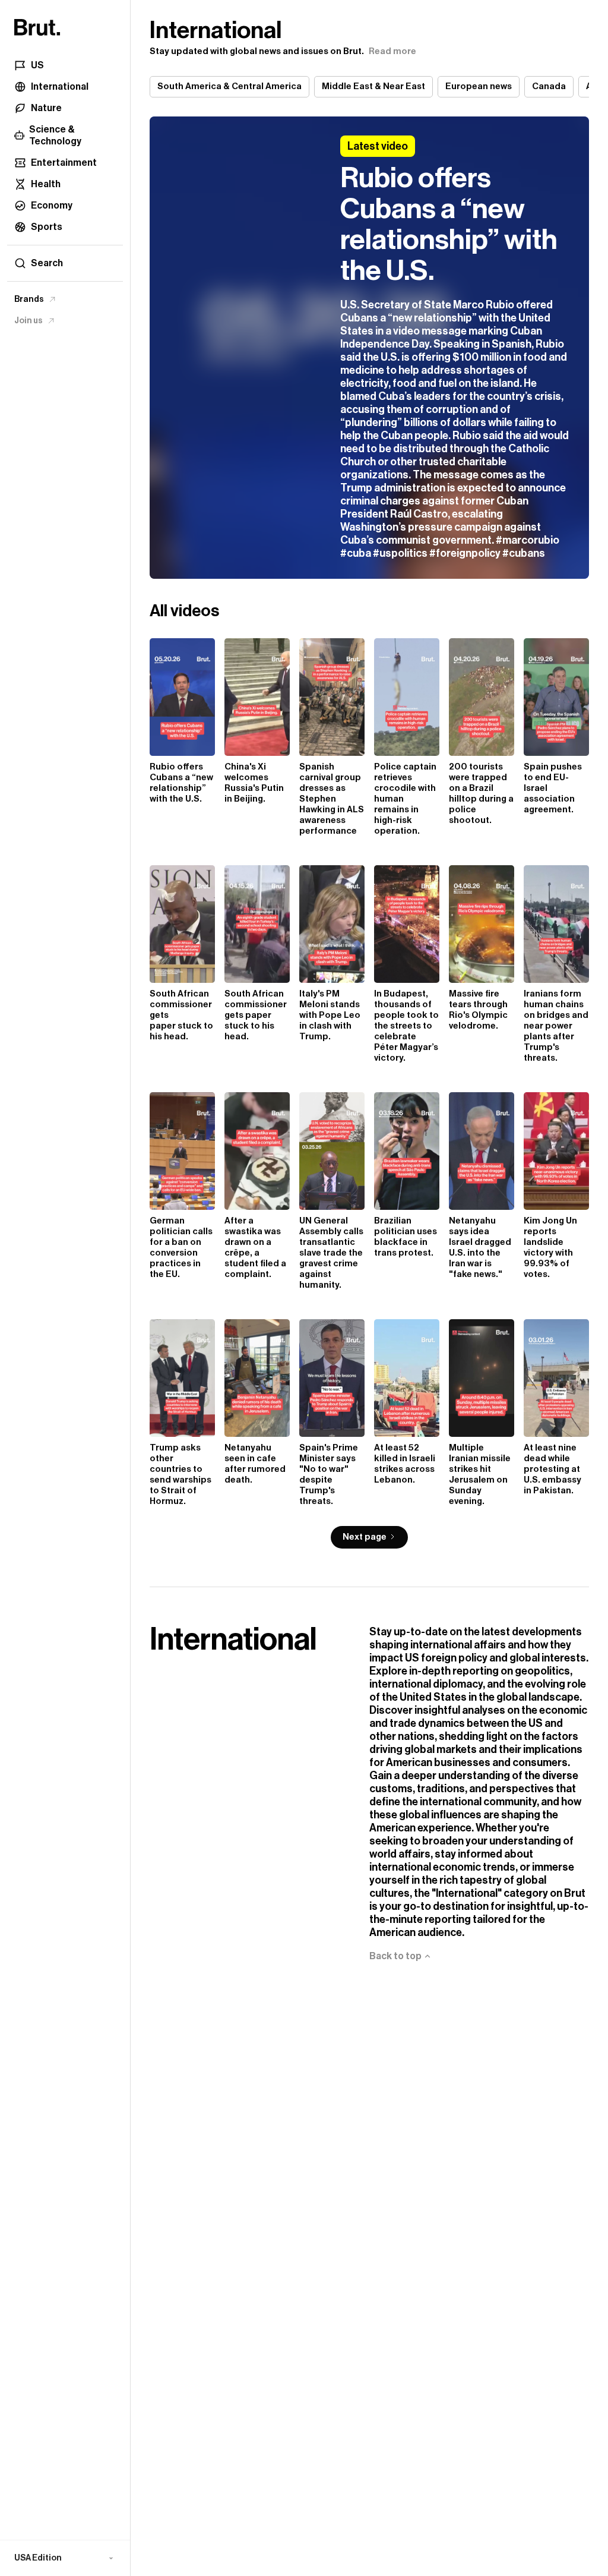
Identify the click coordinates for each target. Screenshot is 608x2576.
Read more (392, 51)
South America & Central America (229, 86)
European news (479, 86)
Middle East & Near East (373, 86)
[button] (65, 2558)
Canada (549, 86)
